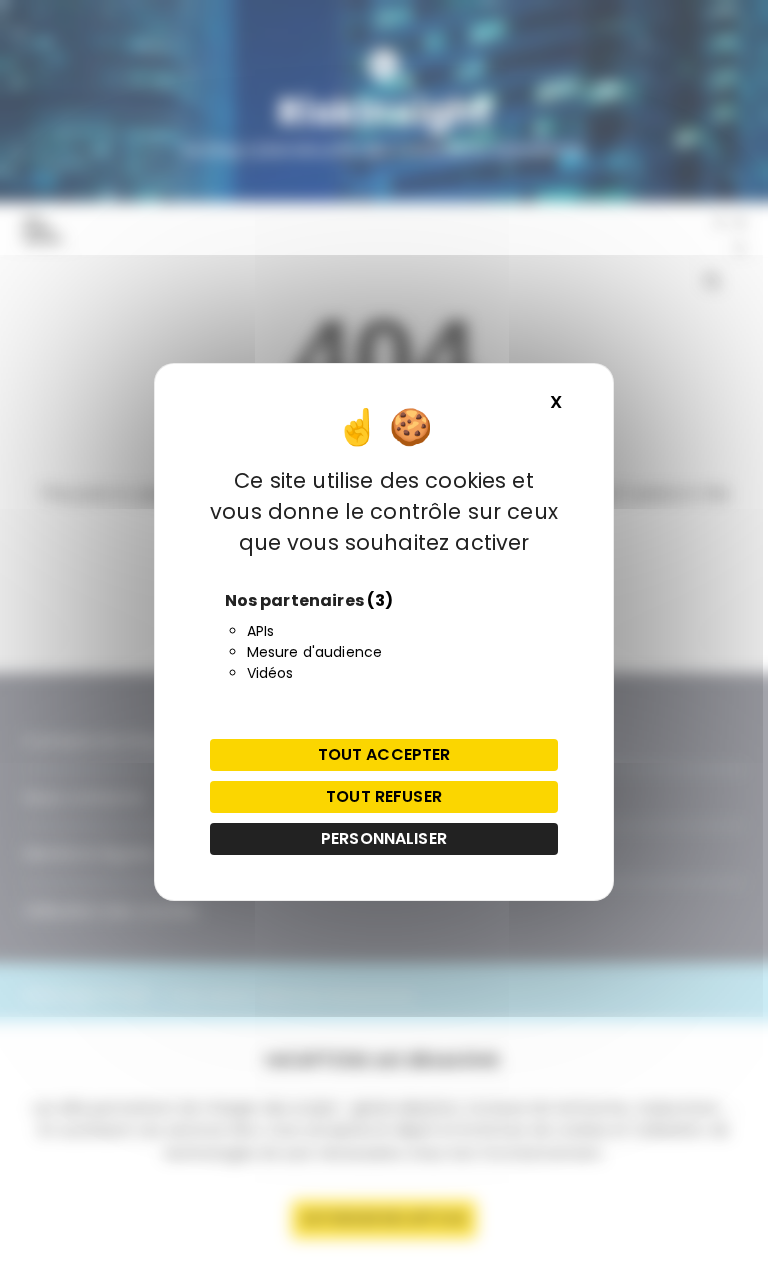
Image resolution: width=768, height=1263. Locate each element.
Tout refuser (384, 796)
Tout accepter (384, 754)
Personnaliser (384, 838)
